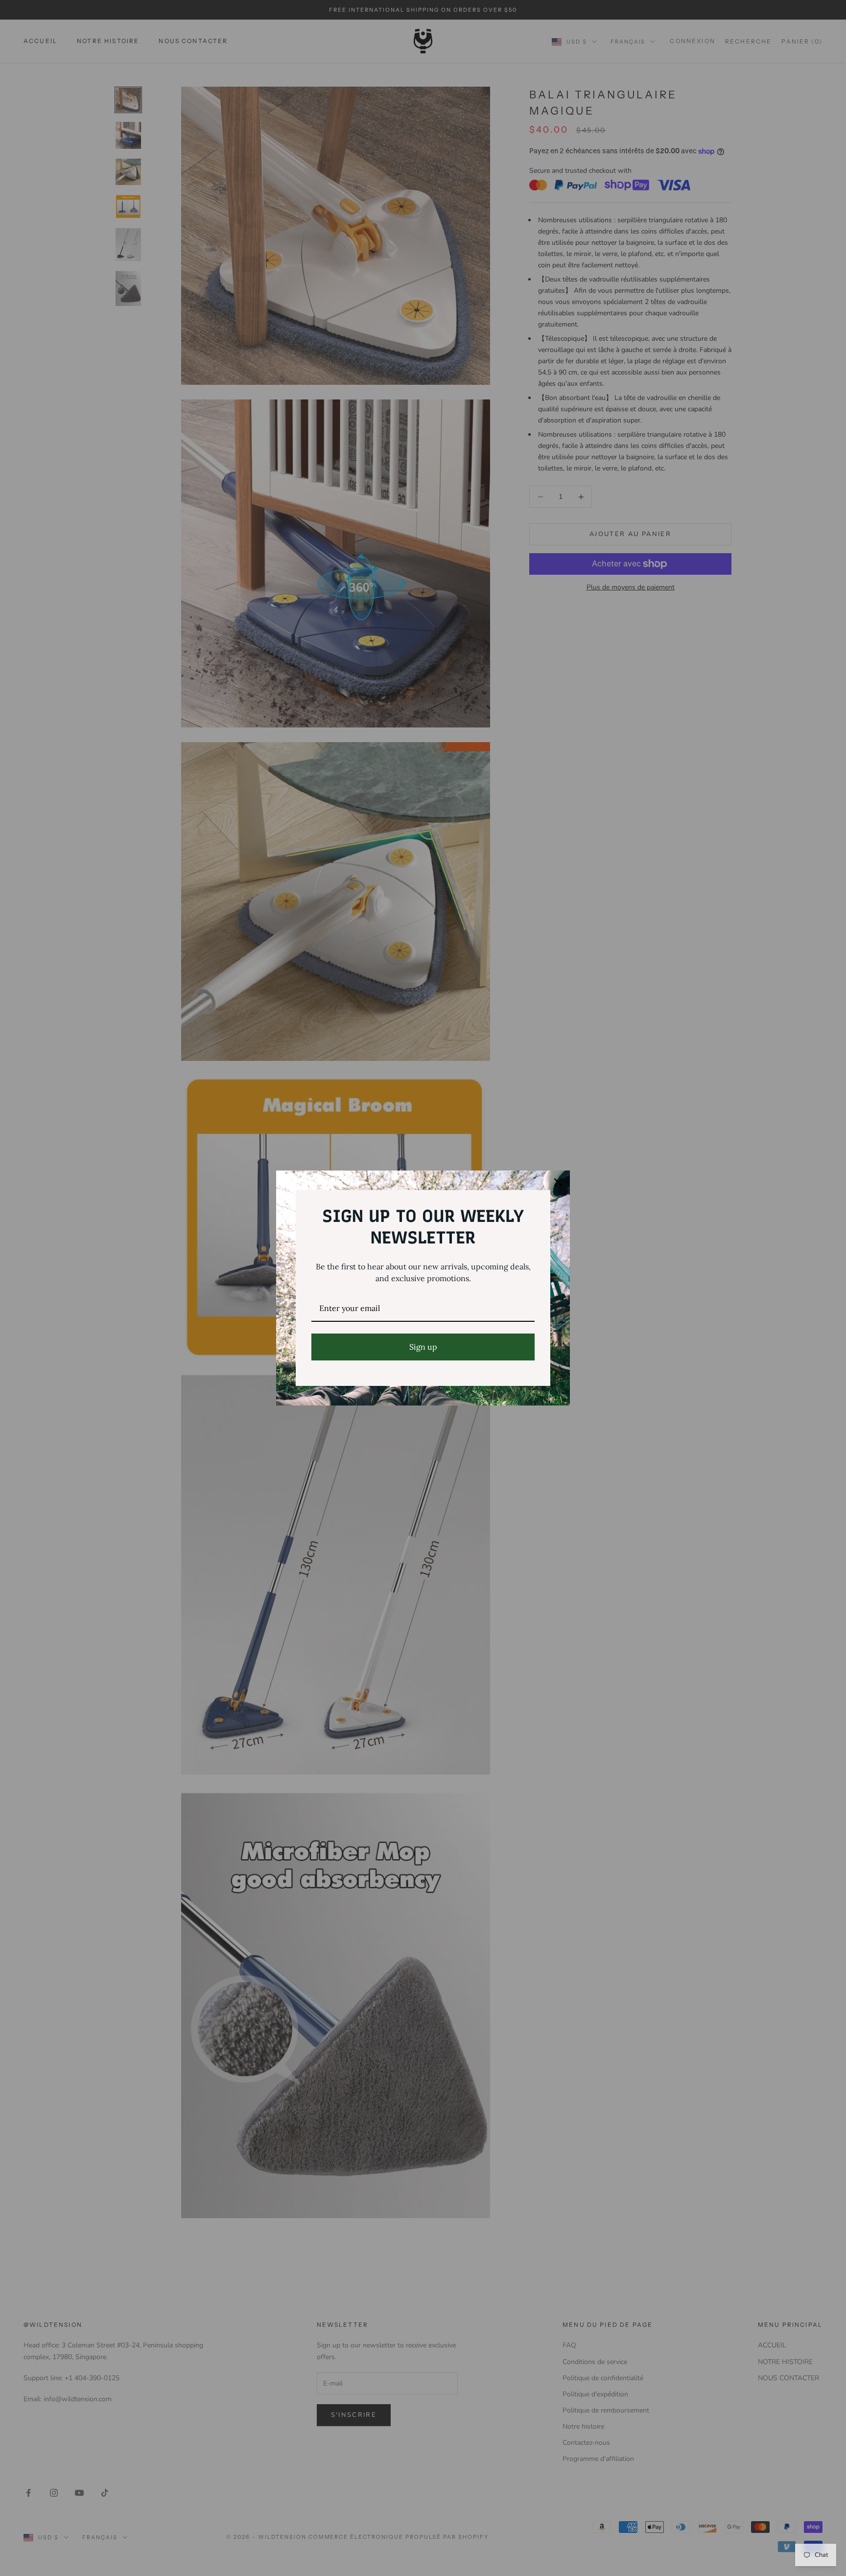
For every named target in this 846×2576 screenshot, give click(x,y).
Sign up (423, 1347)
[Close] (558, 1182)
